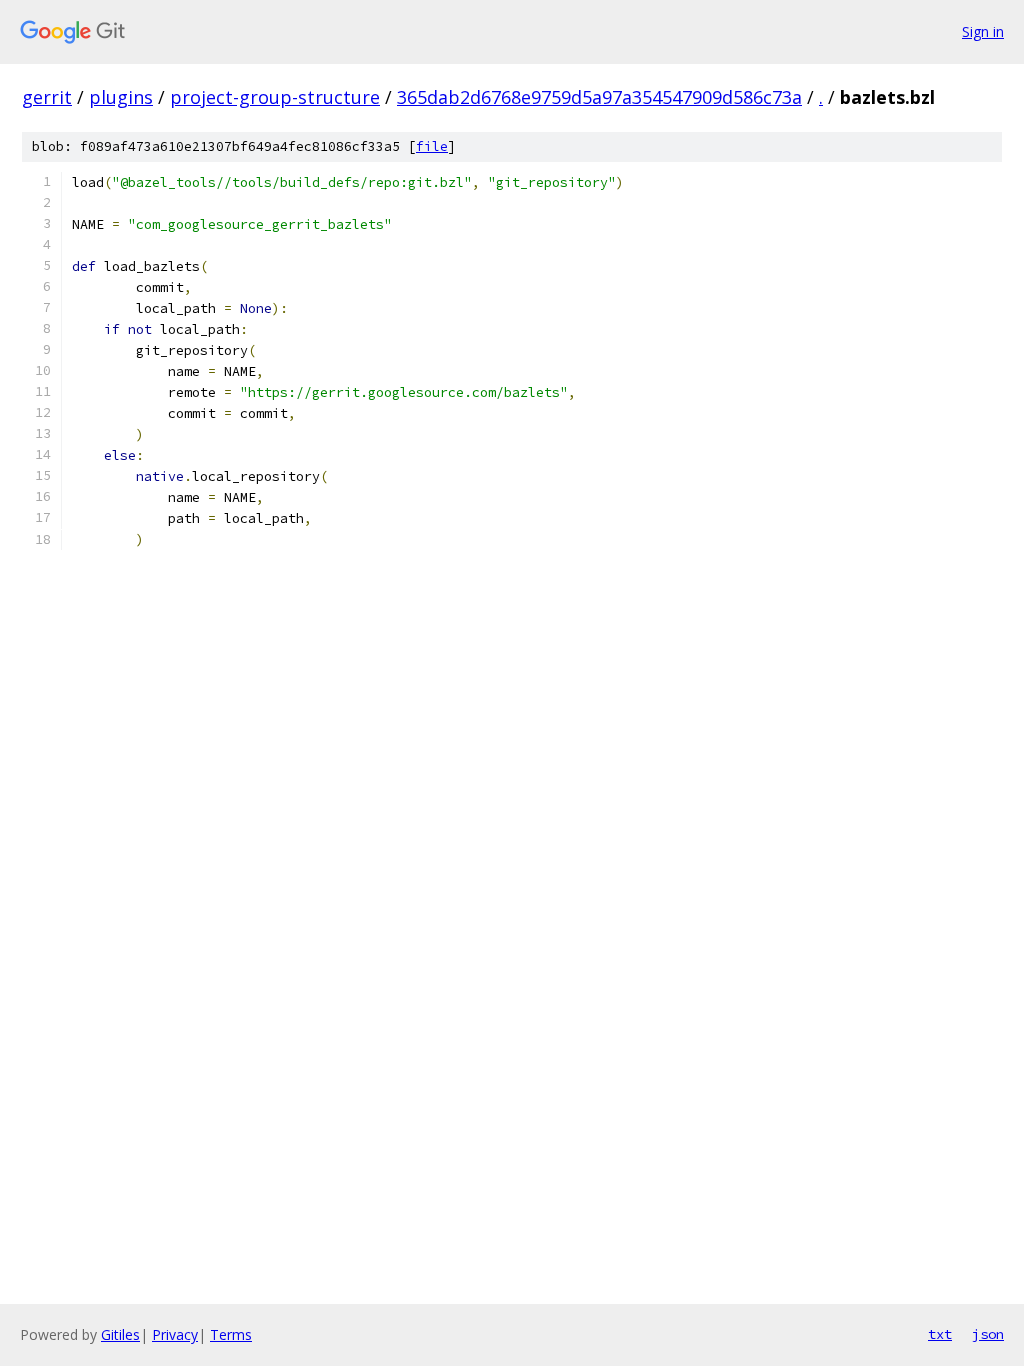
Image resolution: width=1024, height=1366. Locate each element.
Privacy (175, 1334)
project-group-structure (275, 97)
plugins (121, 97)
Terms (231, 1334)
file (432, 146)
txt (940, 1334)
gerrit (47, 97)
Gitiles (120, 1334)
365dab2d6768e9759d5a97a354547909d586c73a (599, 97)
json (988, 1334)
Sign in (983, 31)
